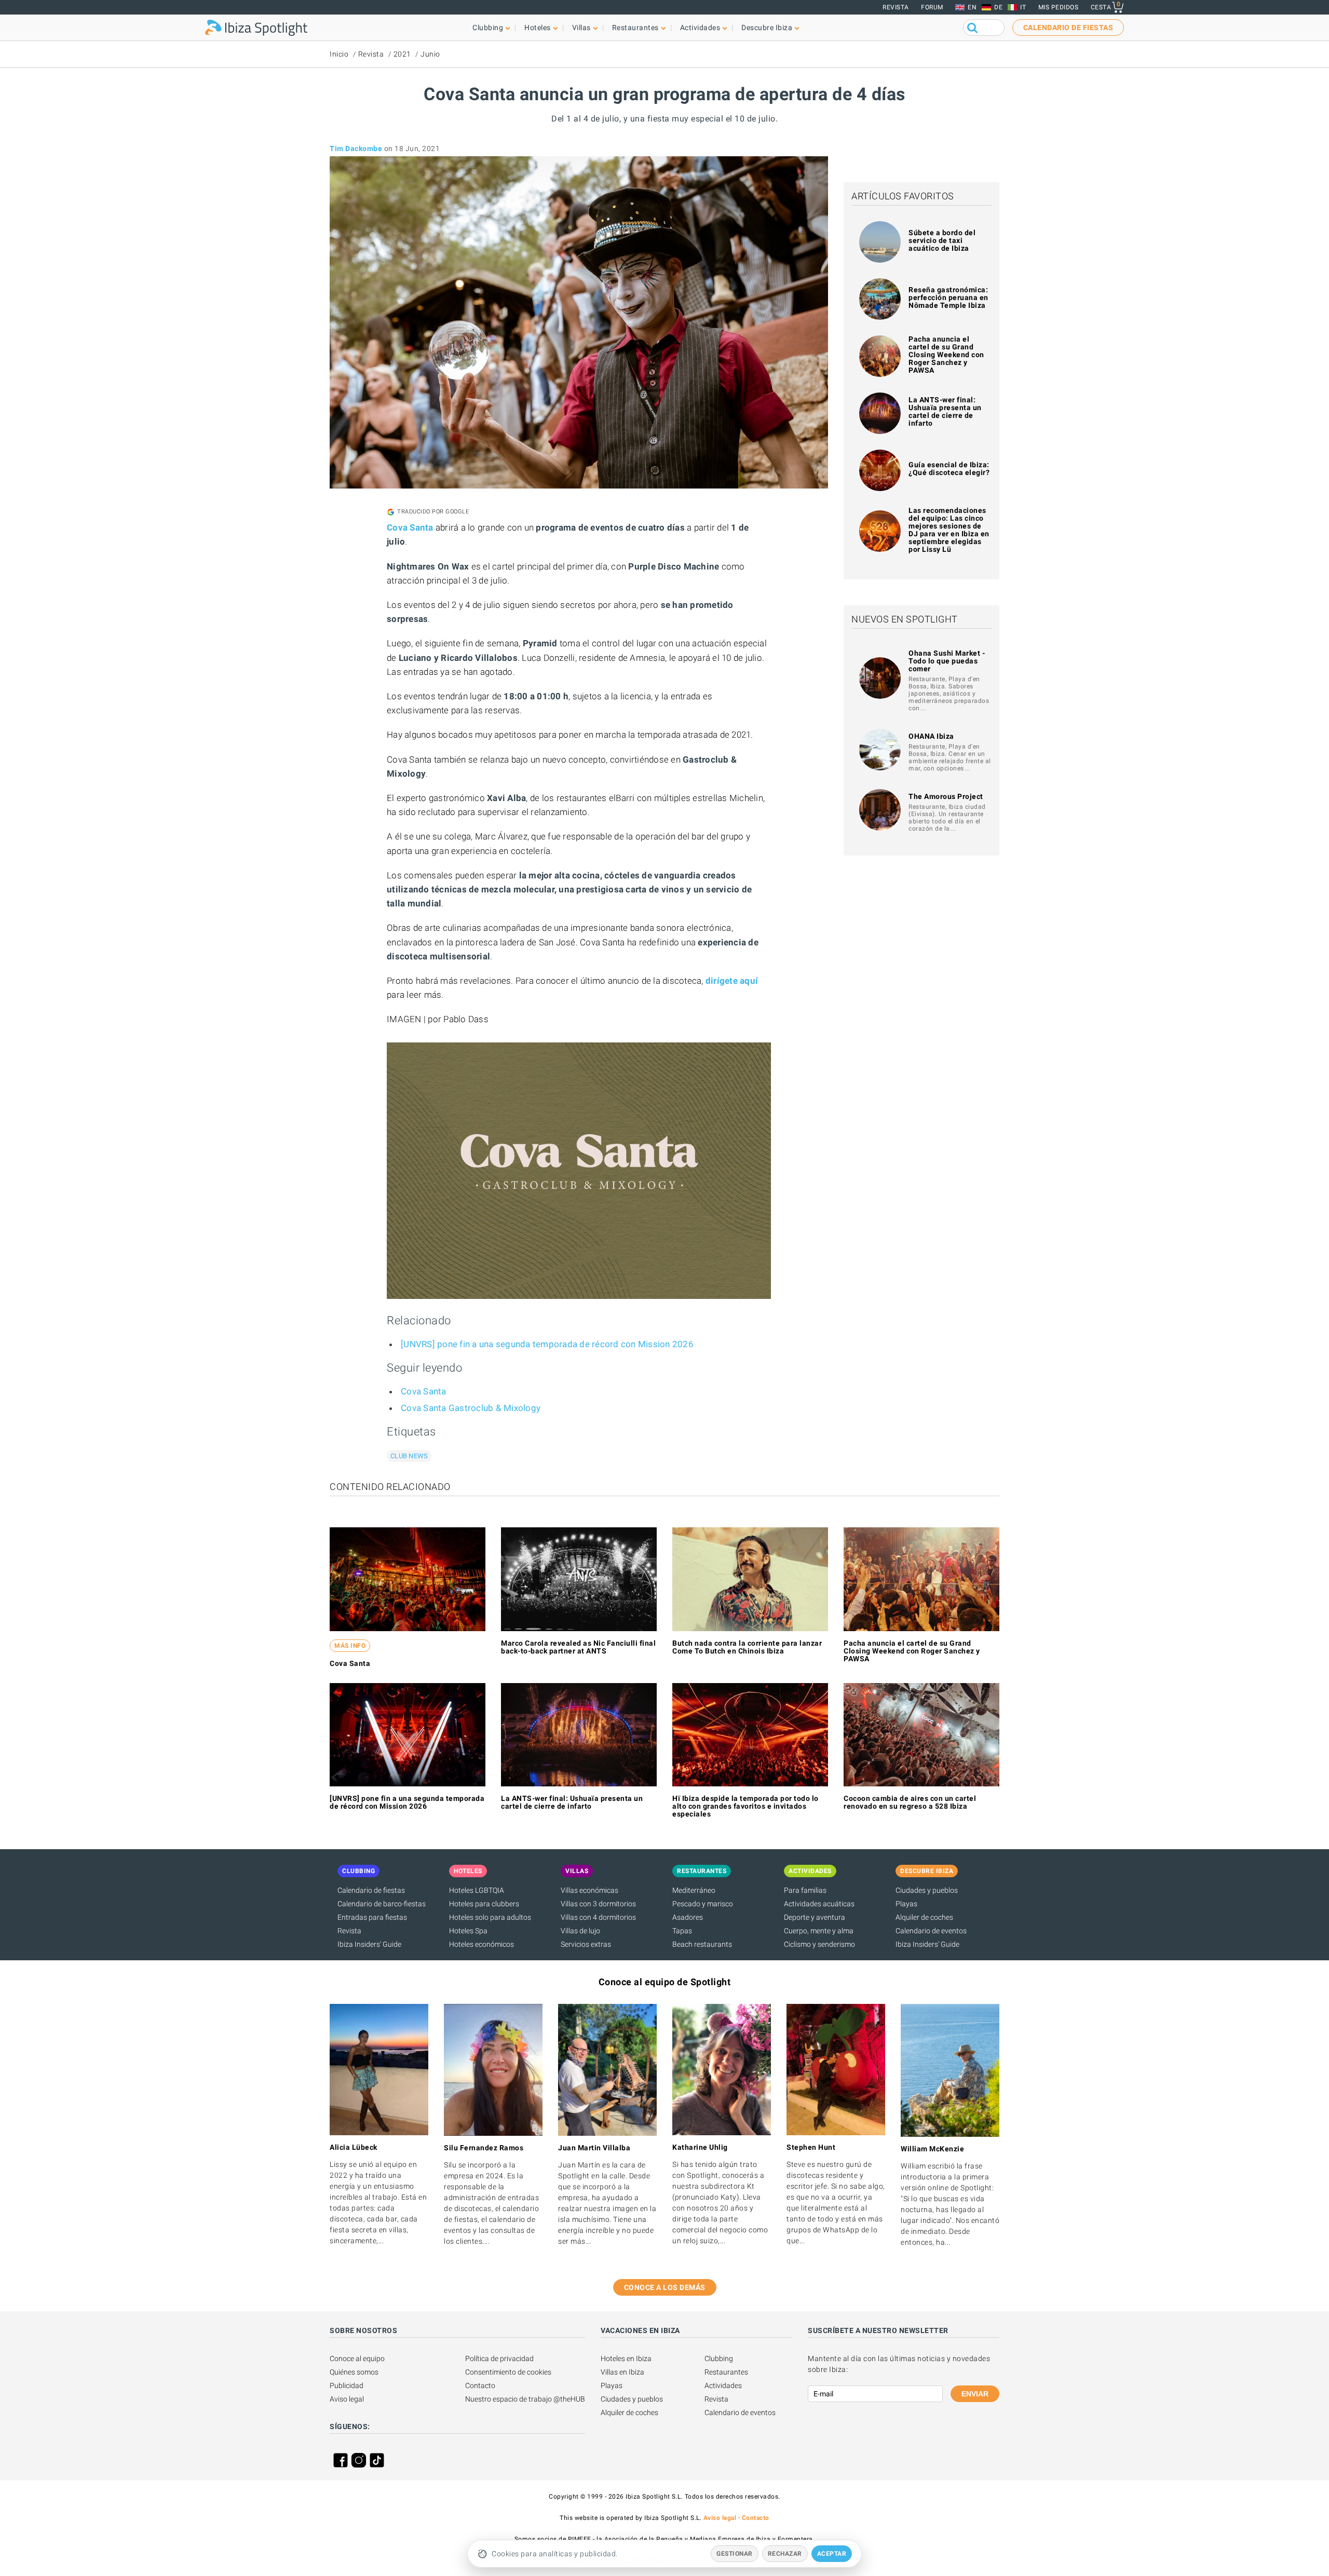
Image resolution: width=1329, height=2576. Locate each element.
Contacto (480, 2385)
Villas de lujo (580, 1931)
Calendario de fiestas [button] (1068, 28)
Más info (350, 1646)
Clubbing (719, 2358)
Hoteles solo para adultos (490, 1917)
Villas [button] (581, 28)
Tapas (682, 1931)
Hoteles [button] (538, 28)
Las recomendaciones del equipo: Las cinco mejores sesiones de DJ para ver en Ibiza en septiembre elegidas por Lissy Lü (949, 530)
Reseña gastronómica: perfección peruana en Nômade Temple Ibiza (948, 297)
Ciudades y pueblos (927, 1890)
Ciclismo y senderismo (819, 1944)
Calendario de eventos (931, 1931)
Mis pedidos (1059, 7)
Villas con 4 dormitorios (598, 1917)
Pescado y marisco (703, 1904)
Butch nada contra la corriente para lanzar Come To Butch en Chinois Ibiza (747, 1647)
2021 (402, 54)
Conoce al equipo (357, 2358)
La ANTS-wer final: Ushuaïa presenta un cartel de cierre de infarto (945, 411)
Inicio (339, 54)
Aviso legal (347, 2399)
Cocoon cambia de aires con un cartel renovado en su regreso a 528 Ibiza (910, 1802)
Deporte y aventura (815, 1917)
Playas (906, 1904)
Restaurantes (726, 2372)
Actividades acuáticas (819, 1904)
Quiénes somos (354, 2372)
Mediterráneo (694, 1890)
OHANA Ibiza (931, 736)
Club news (409, 1456)
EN (972, 7)
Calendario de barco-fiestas (382, 1904)
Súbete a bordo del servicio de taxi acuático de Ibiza (942, 240)
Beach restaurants (702, 1944)
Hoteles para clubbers (484, 1904)
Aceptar (832, 2554)
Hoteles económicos (482, 1944)
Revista (896, 7)
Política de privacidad (499, 2358)
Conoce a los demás (665, 2287)
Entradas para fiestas (372, 1917)
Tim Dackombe (356, 148)
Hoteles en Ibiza (626, 2358)
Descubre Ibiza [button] (767, 28)
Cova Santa (424, 1391)
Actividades (723, 2385)
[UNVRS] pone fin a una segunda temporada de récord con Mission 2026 (547, 1344)
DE (998, 7)
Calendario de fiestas (371, 1890)
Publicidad (347, 2385)
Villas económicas (589, 1890)
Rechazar (785, 2554)
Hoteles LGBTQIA (477, 1890)
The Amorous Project (946, 796)
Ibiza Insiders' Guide (369, 1944)
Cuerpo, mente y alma (819, 1931)
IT (1023, 7)
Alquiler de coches (924, 1917)
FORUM (932, 7)
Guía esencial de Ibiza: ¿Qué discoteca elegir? (949, 469)
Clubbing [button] (488, 28)
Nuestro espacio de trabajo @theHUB (525, 2399)
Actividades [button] (700, 28)
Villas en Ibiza (622, 2372)
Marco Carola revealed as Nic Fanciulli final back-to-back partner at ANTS (578, 1647)
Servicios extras (586, 1944)
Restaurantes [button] (635, 28)
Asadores (688, 1917)
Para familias (805, 1890)
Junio (430, 54)
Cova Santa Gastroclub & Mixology (471, 1408)
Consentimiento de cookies (508, 2372)
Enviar (975, 2394)
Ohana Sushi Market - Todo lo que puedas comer (947, 661)
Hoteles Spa (468, 1931)
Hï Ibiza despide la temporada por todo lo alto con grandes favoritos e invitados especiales (745, 1806)
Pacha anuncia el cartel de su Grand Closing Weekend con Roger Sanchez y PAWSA (946, 355)
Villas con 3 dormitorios (598, 1904)
